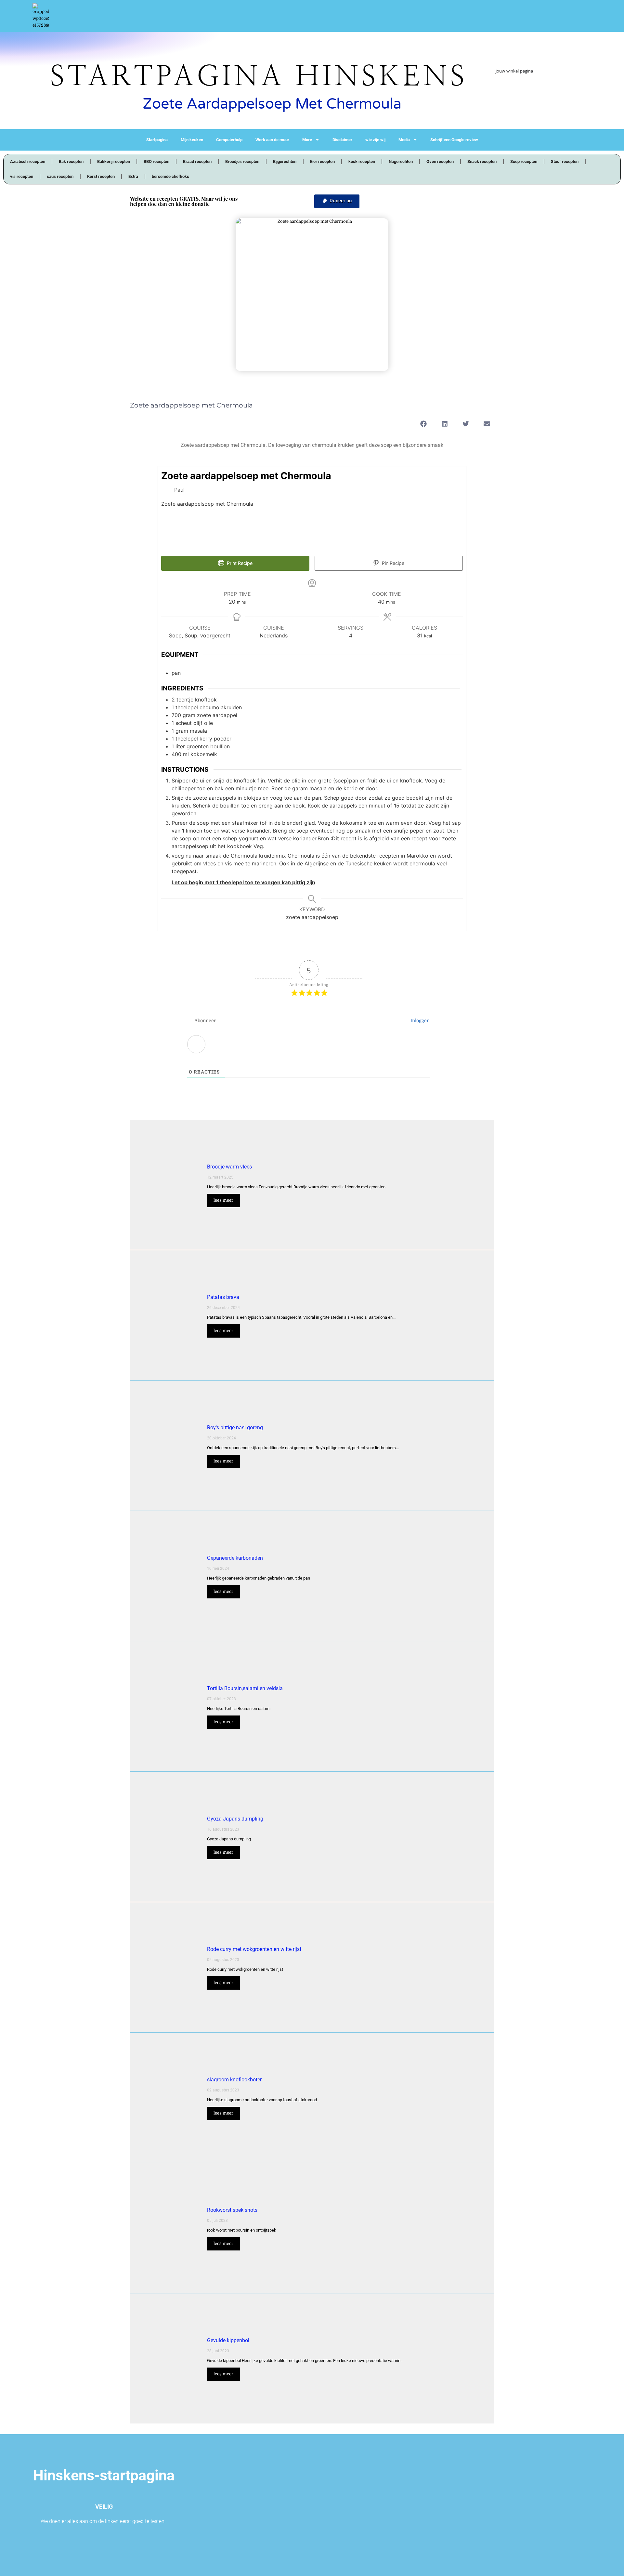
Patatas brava (223, 1297)
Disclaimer (342, 140)
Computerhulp (229, 140)
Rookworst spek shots (232, 2210)
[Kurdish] (499, 100)
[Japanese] (544, 93)
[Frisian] (499, 93)
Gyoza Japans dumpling (235, 1819)
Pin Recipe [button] (392, 563)
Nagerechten (401, 161)
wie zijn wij (375, 140)
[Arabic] (499, 86)
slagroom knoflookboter (234, 2080)
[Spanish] (544, 100)
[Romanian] (525, 100)
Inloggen (419, 1021)
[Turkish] (505, 108)
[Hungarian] (518, 93)
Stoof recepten (565, 161)
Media (404, 140)
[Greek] (512, 93)
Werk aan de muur (272, 140)
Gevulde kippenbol (228, 2340)
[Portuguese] (518, 100)
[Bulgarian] (505, 86)
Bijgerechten (285, 161)
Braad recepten (197, 161)
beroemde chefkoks (170, 176)
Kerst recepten (101, 176)
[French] (544, 86)
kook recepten (362, 161)
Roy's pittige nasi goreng (235, 1428)
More (307, 140)
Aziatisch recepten (28, 161)
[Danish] (518, 86)
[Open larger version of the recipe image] (422, 510)
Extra (133, 176)
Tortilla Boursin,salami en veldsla (245, 1688)
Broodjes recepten (242, 161)
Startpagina (157, 140)
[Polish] (512, 100)
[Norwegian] (505, 100)
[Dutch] (525, 86)
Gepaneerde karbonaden (235, 1558)
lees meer (223, 1200)
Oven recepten (440, 161)
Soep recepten (524, 161)
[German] (505, 93)
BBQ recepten (156, 161)
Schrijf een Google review (454, 140)
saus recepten (60, 176)
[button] (337, 201)
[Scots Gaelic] (538, 100)
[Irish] (531, 93)
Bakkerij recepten (114, 161)
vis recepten (22, 176)
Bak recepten (71, 161)
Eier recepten (322, 161)
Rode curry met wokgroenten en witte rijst (254, 1949)
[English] (531, 86)
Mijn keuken (192, 140)
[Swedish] (499, 108)
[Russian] (531, 100)
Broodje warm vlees (229, 1167)
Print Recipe (239, 563)
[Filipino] (538, 86)
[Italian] (538, 93)
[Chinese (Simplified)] (512, 86)
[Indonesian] (525, 93)
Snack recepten (482, 161)
